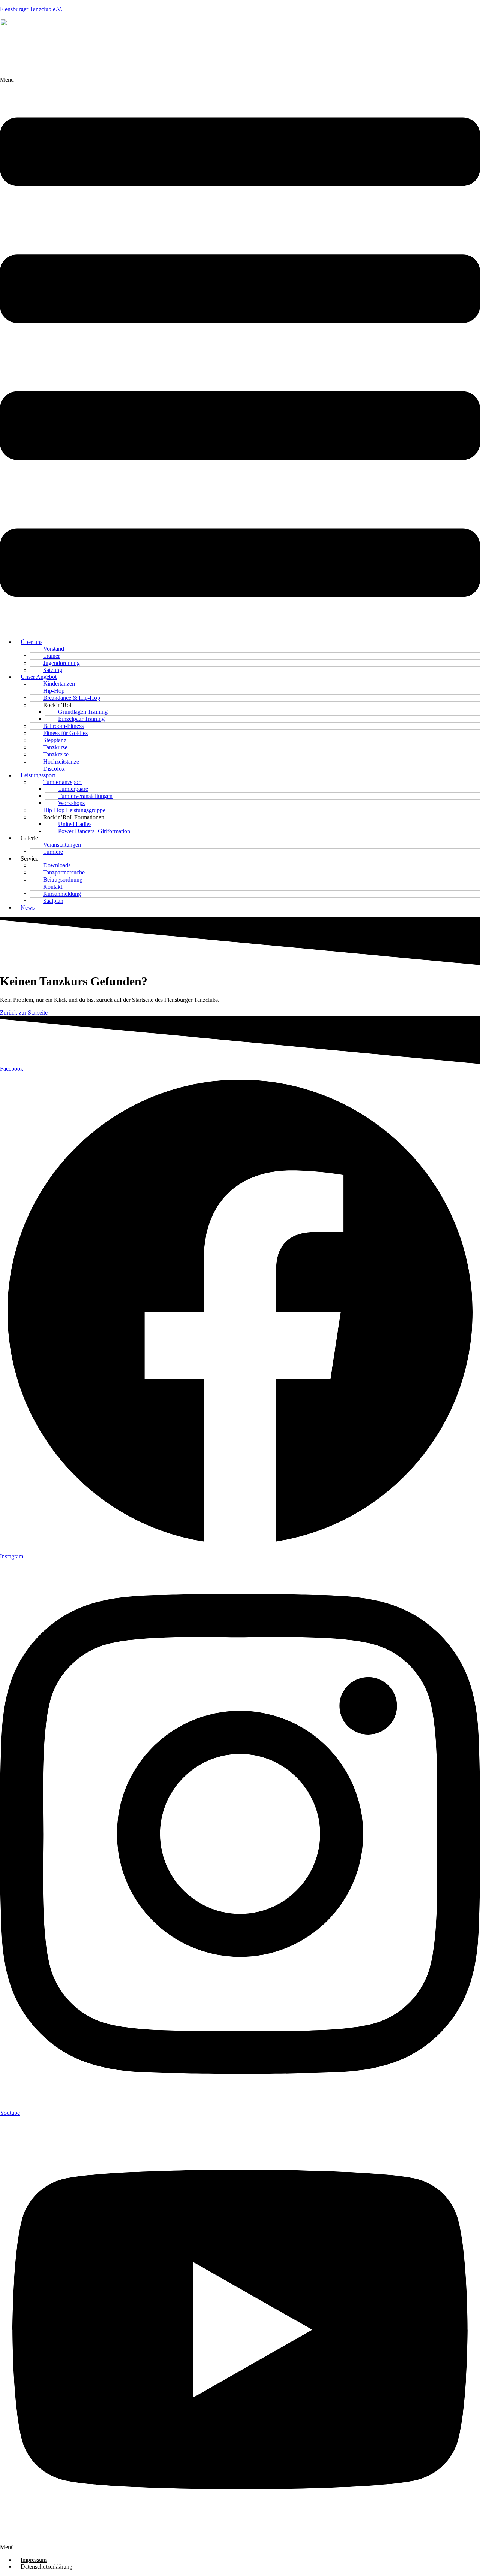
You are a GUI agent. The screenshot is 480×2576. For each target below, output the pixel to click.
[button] (240, 355)
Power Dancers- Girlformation (94, 831)
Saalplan (53, 901)
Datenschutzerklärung (46, 2566)
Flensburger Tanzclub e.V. (31, 9)
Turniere (53, 852)
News (28, 908)
